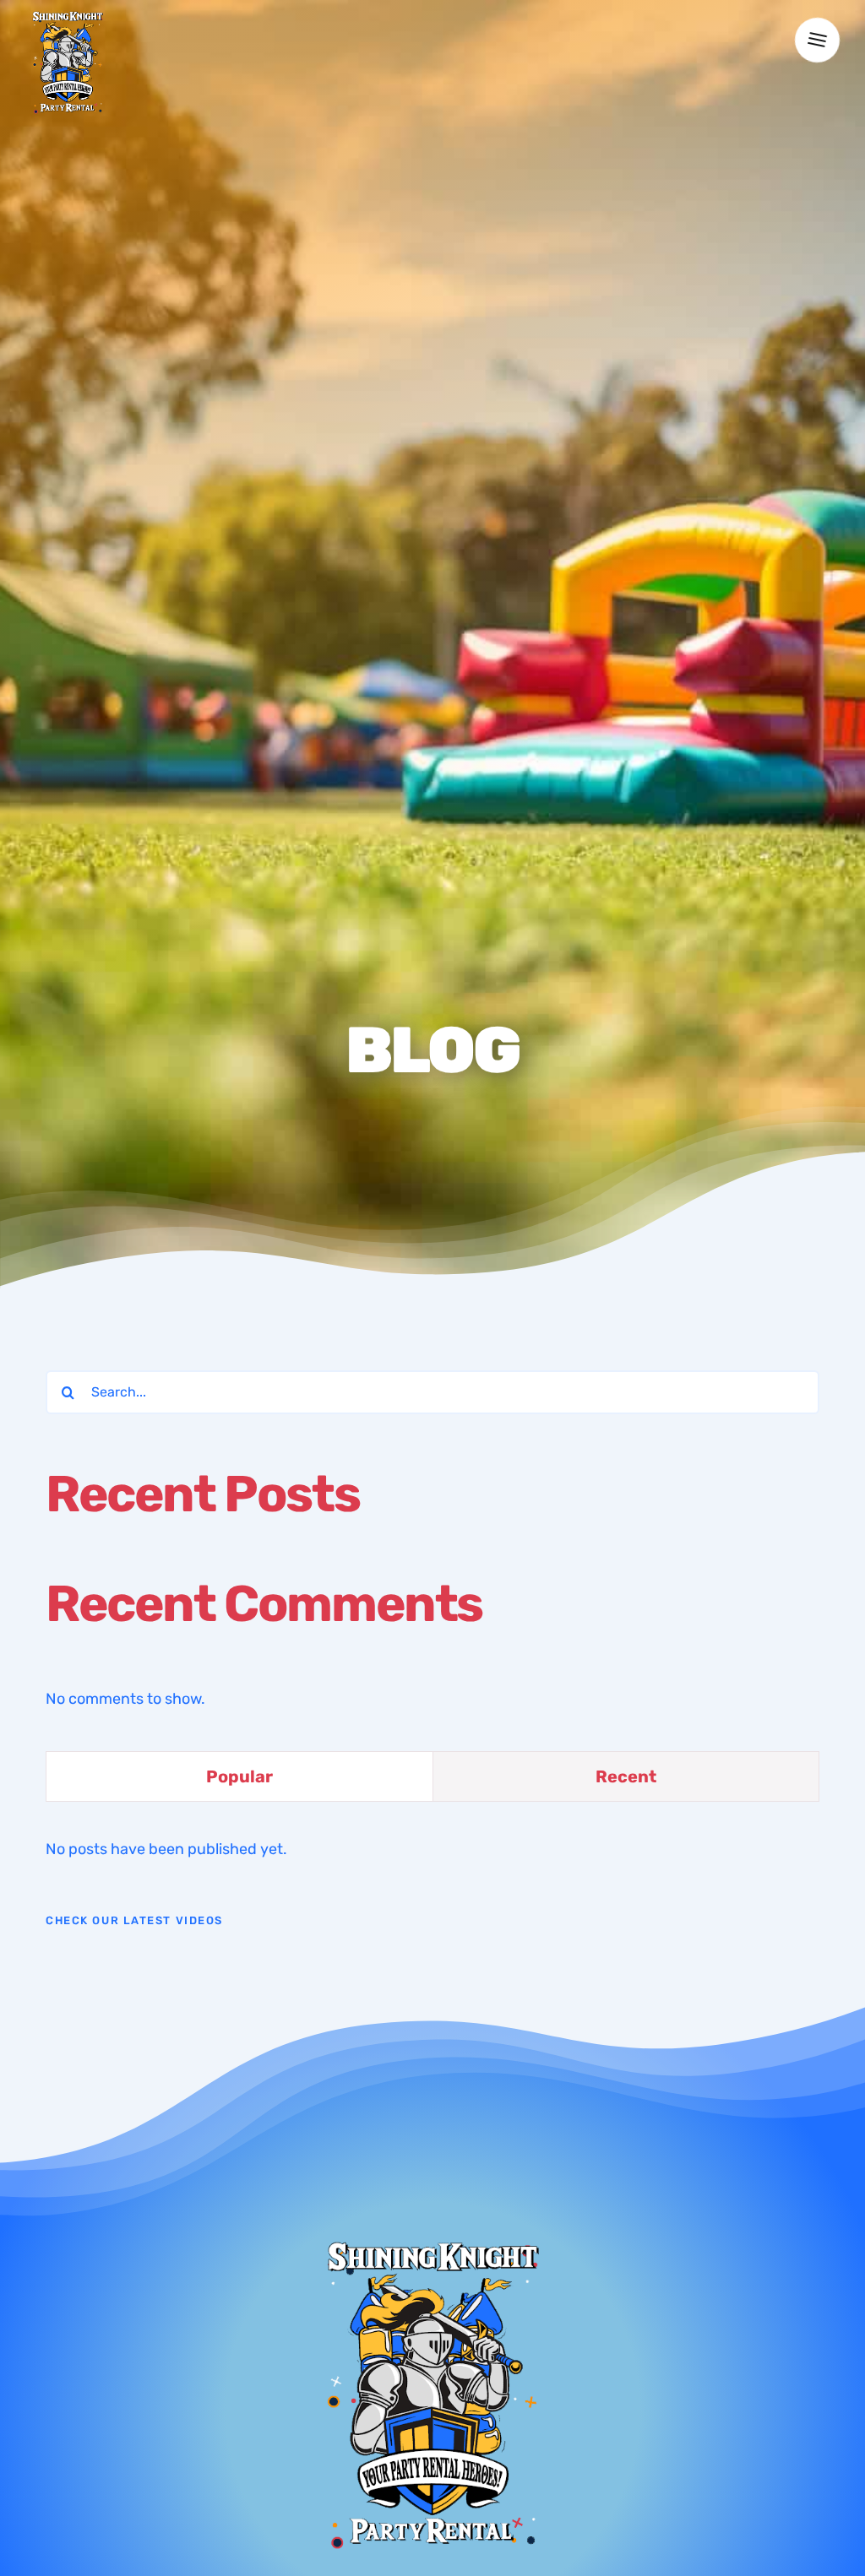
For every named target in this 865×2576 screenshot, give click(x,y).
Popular (239, 1776)
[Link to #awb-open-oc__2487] (817, 41)
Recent (626, 1776)
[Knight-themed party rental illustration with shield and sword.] (68, 16)
